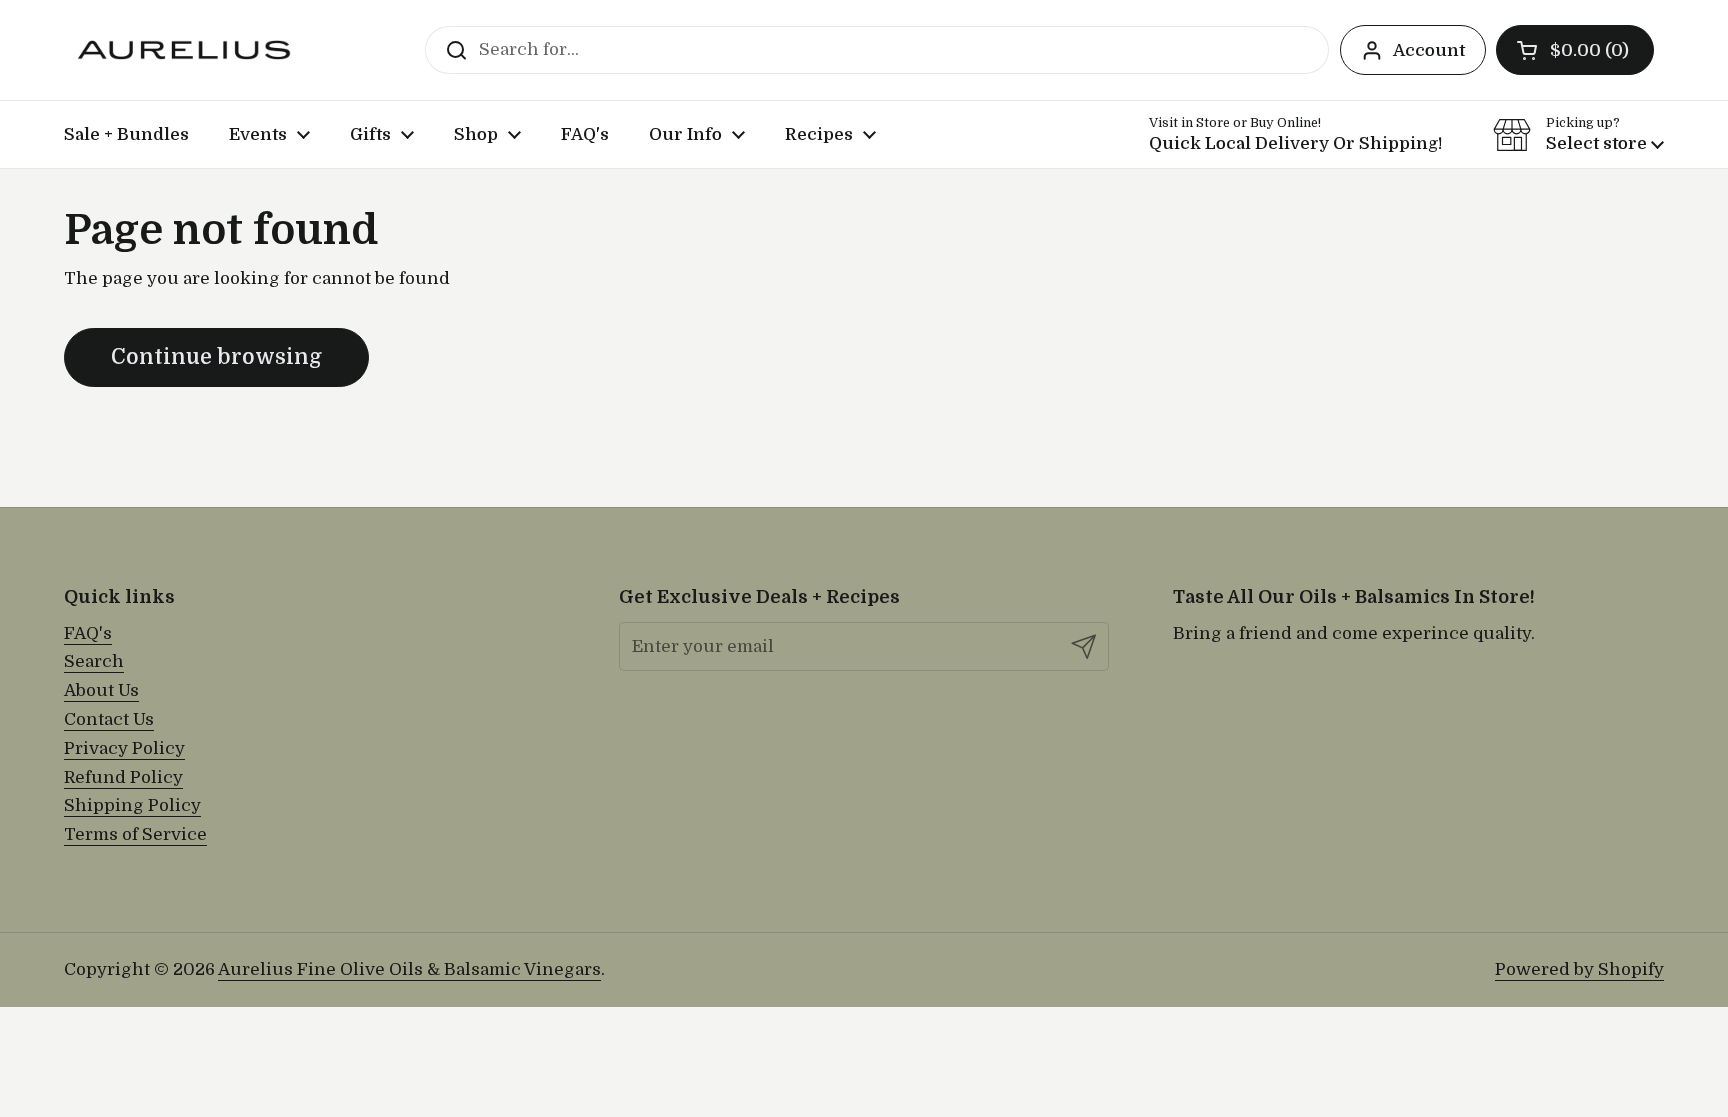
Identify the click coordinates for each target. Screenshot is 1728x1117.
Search (94, 661)
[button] (1575, 50)
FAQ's (88, 633)
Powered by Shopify (1579, 969)
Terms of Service (135, 834)
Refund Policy (123, 777)
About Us (101, 690)
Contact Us (109, 719)
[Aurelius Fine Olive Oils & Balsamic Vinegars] (184, 50)
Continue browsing (216, 357)
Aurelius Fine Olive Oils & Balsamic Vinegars (409, 969)
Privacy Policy (124, 748)
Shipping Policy (132, 805)
